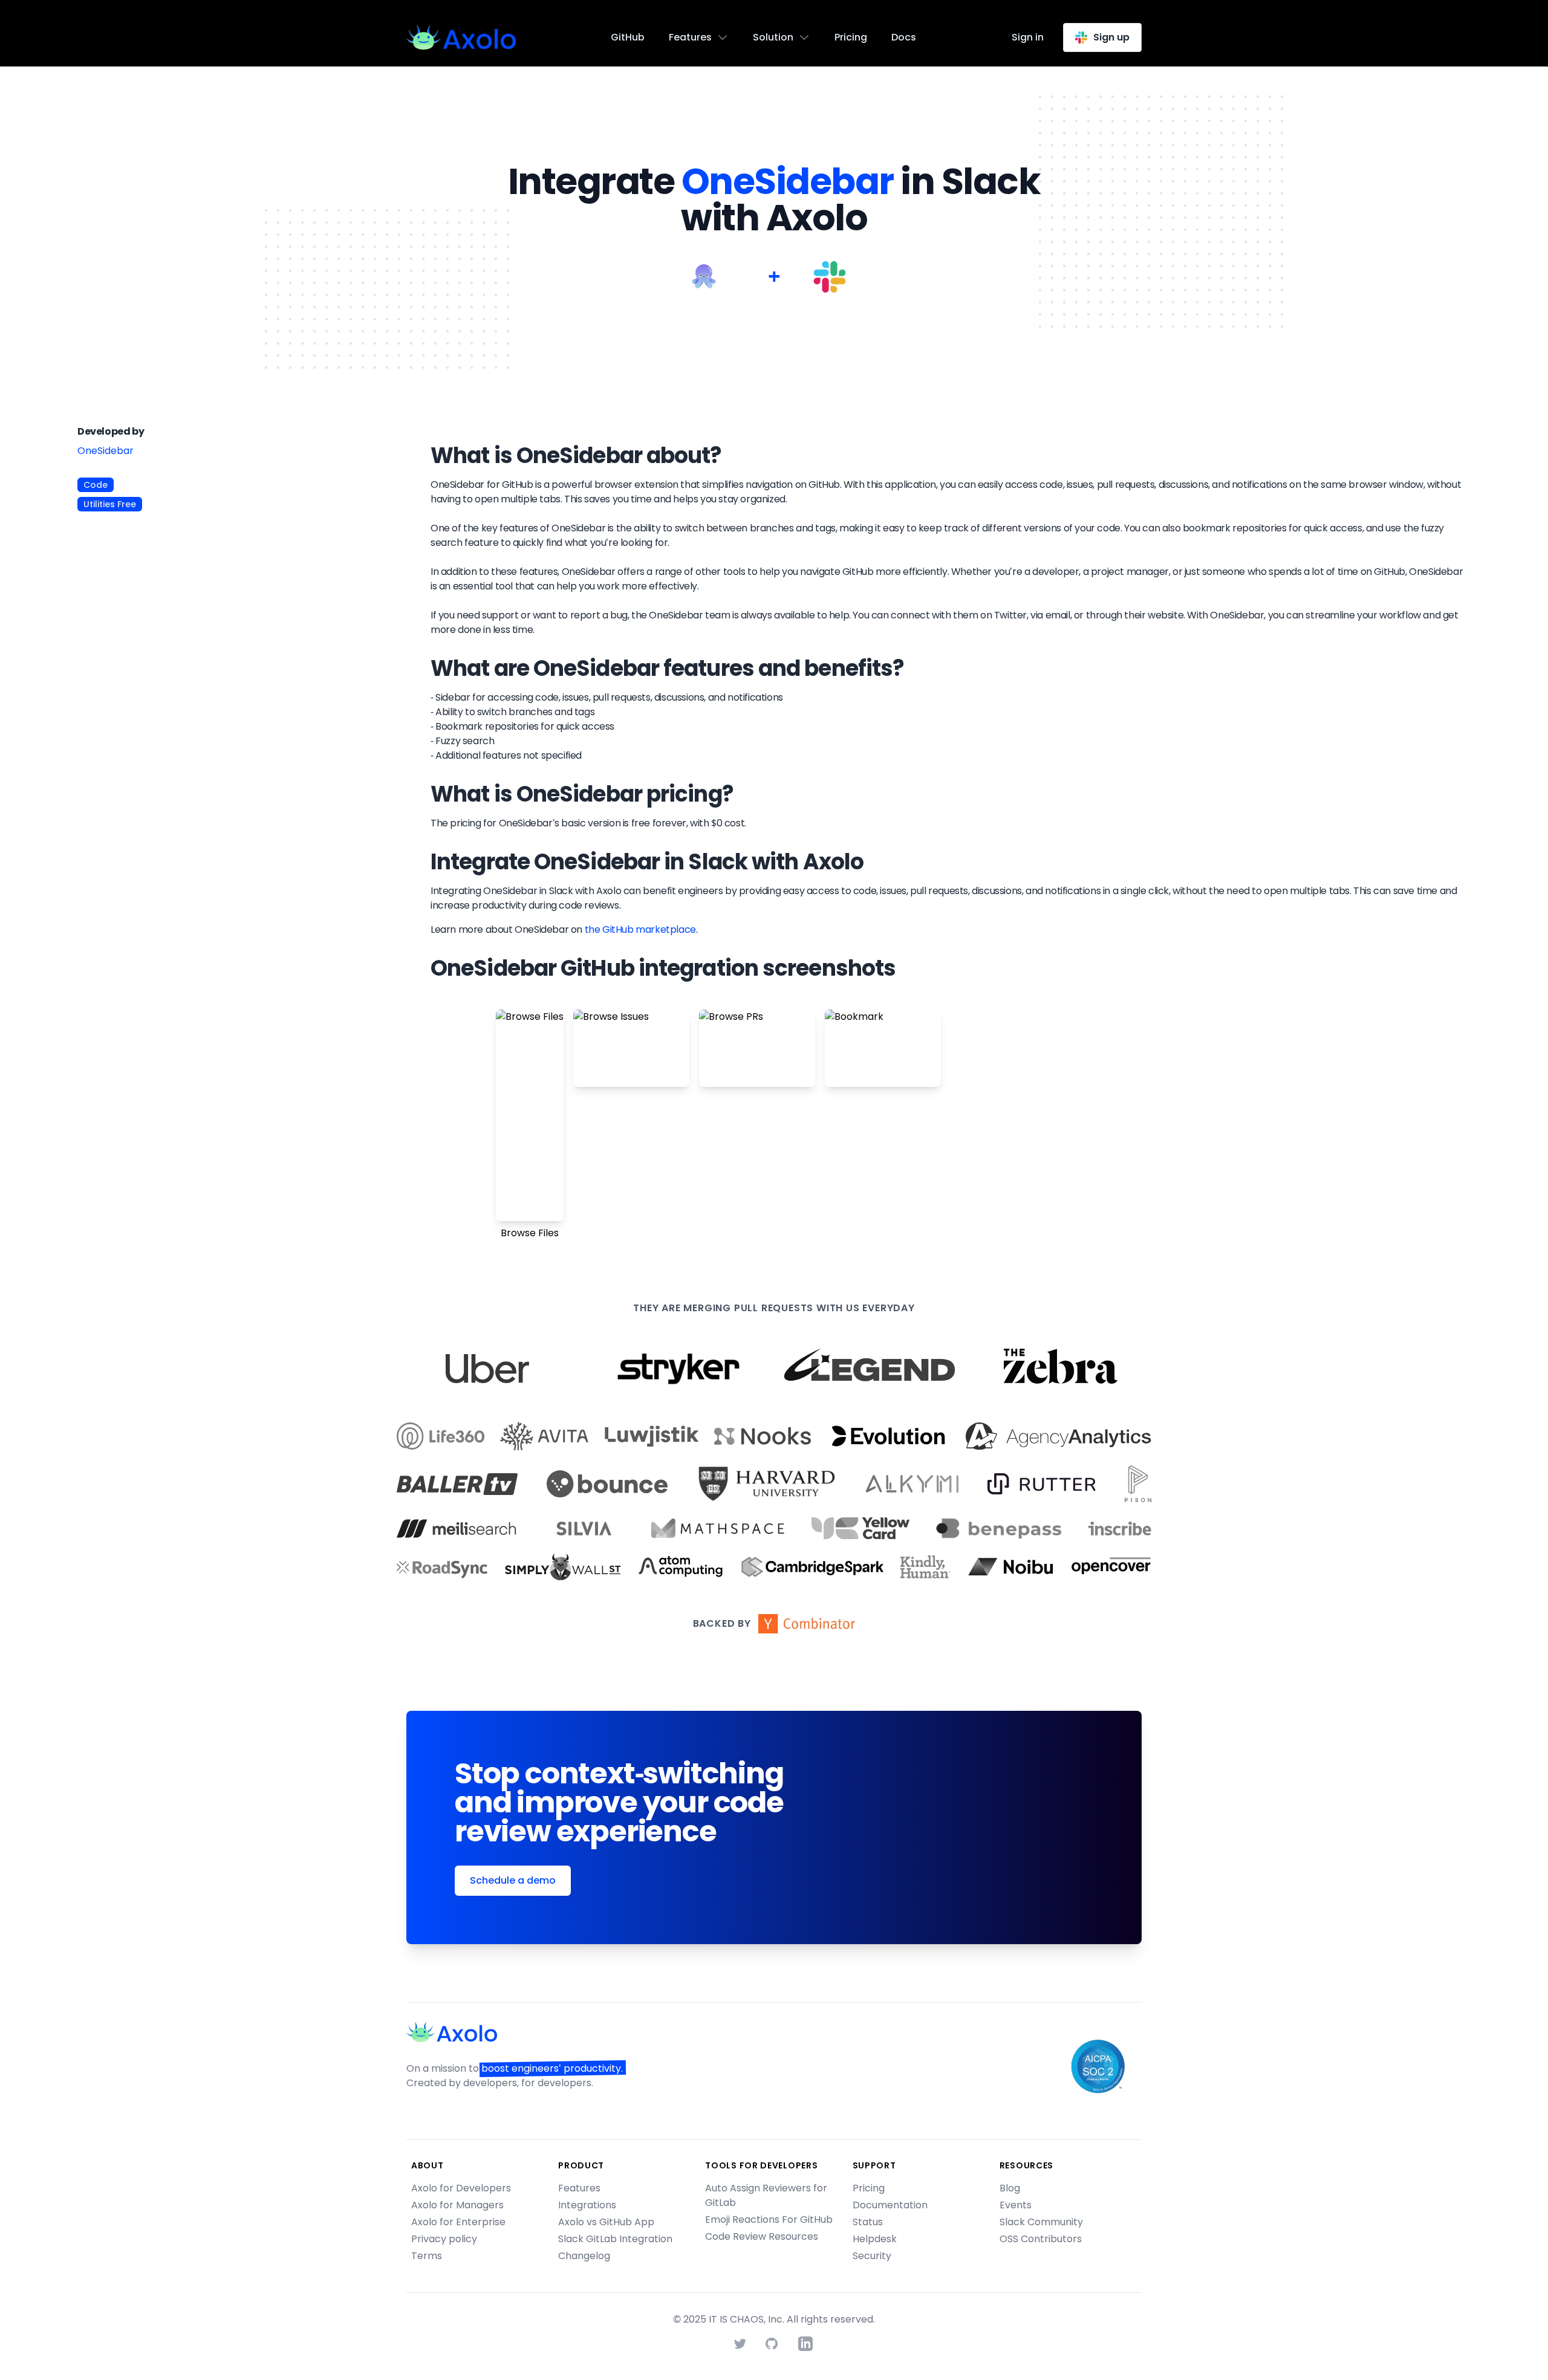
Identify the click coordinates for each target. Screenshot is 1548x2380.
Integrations (587, 2205)
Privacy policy (444, 2239)
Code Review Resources (762, 2236)
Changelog (584, 2256)
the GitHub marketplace (640, 929)
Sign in (1028, 37)
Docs (904, 37)
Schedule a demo (513, 1880)
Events (1016, 2205)
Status (868, 2222)
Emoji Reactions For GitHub (769, 2219)
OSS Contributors (1041, 2239)
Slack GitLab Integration (615, 2239)
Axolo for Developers (461, 2188)
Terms (427, 2256)
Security (872, 2256)
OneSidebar (106, 451)
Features (579, 2188)
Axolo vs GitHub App (606, 2222)
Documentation (890, 2205)
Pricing (851, 37)
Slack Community (1041, 2222)
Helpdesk (875, 2239)
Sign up (1111, 37)
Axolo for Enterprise (458, 2222)
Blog (1010, 2188)
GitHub (628, 37)
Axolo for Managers (457, 2205)
